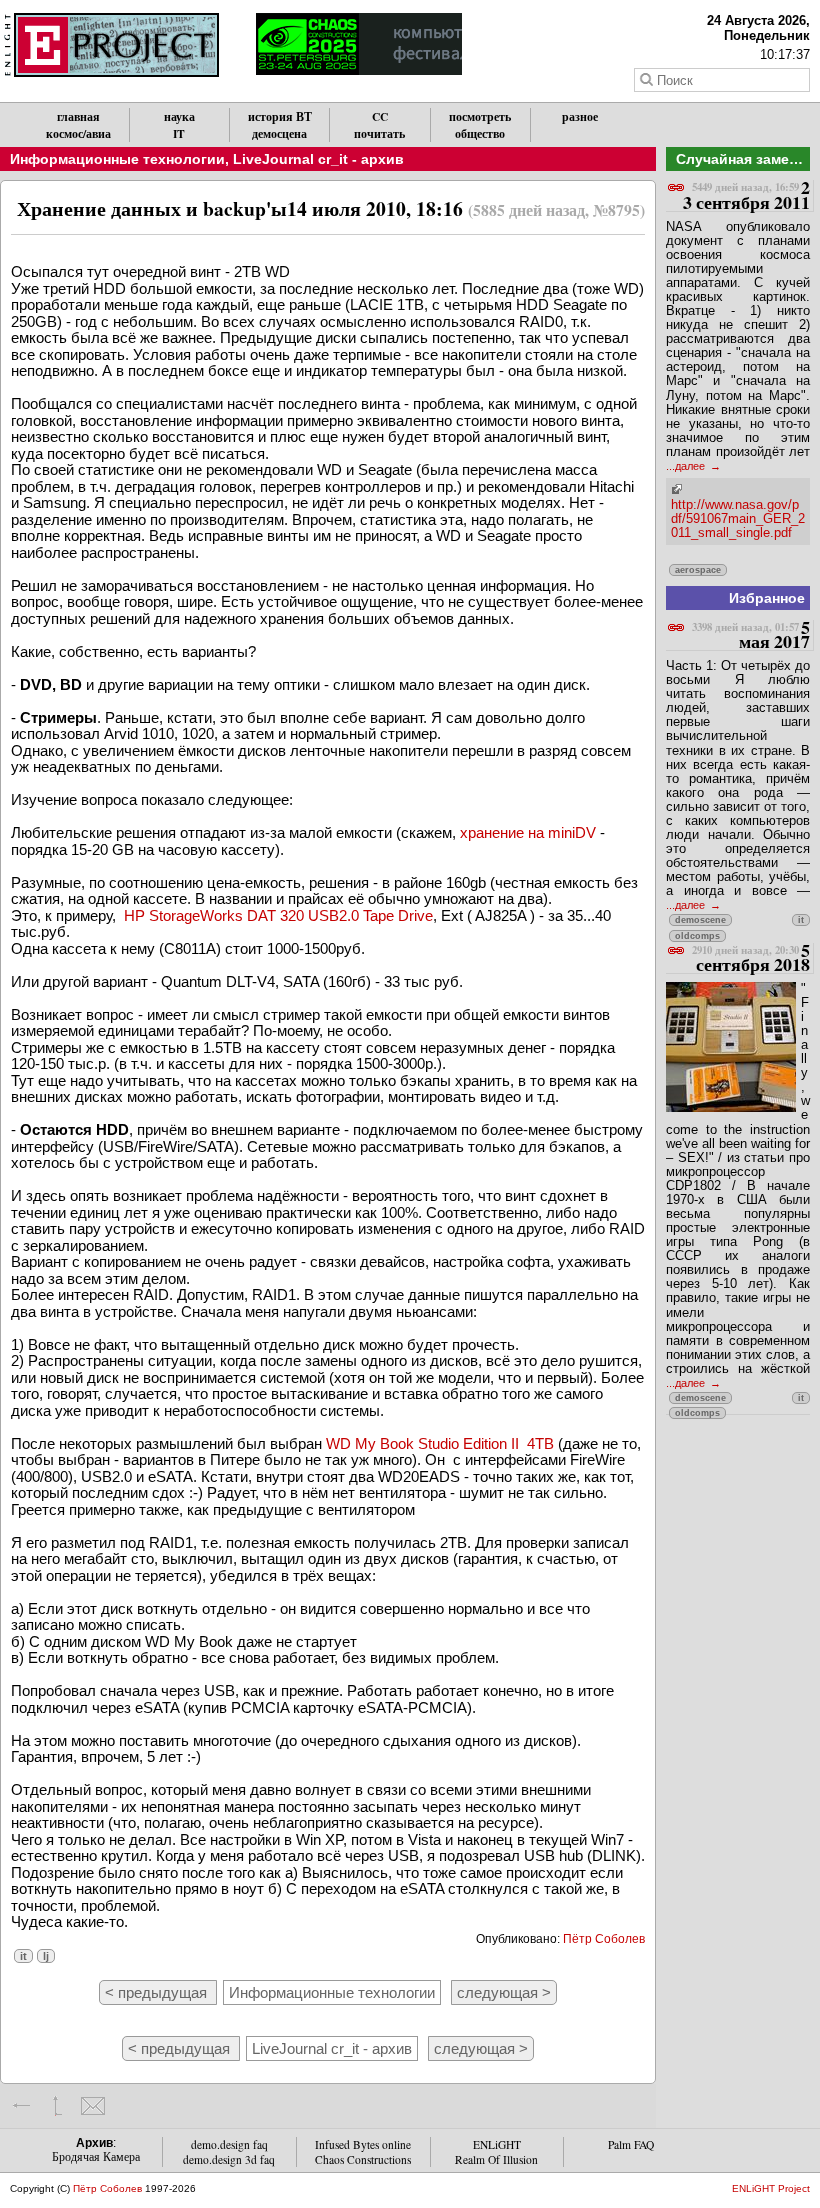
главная (78, 116)
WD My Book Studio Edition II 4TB (440, 1443)
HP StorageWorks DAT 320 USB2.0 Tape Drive (278, 915)
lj (46, 1956)
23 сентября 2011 (746, 195)
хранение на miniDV (528, 832)
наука (179, 116)
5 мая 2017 (751, 635)
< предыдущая (158, 1992)
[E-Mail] (92, 2106)
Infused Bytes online (363, 2144)
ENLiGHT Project (771, 2188)
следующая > (504, 1992)
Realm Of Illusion (496, 2159)
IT (179, 133)
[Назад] (22, 2106)
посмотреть (480, 116)
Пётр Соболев (604, 1939)
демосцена (279, 133)
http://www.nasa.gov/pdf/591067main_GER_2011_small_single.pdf (738, 518)
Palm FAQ (631, 2144)
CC (380, 116)
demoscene (700, 920)
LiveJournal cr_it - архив (318, 159)
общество (480, 133)
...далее (687, 466)
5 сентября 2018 (751, 958)
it (23, 1956)
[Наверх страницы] (57, 2106)
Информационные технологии (117, 159)
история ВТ (280, 116)
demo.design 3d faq (229, 2159)
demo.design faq (229, 2144)
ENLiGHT (497, 2144)
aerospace (698, 570)
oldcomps (697, 936)
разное (580, 116)
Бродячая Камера (96, 2156)
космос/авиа (78, 133)
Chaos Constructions (363, 2159)
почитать (379, 133)
